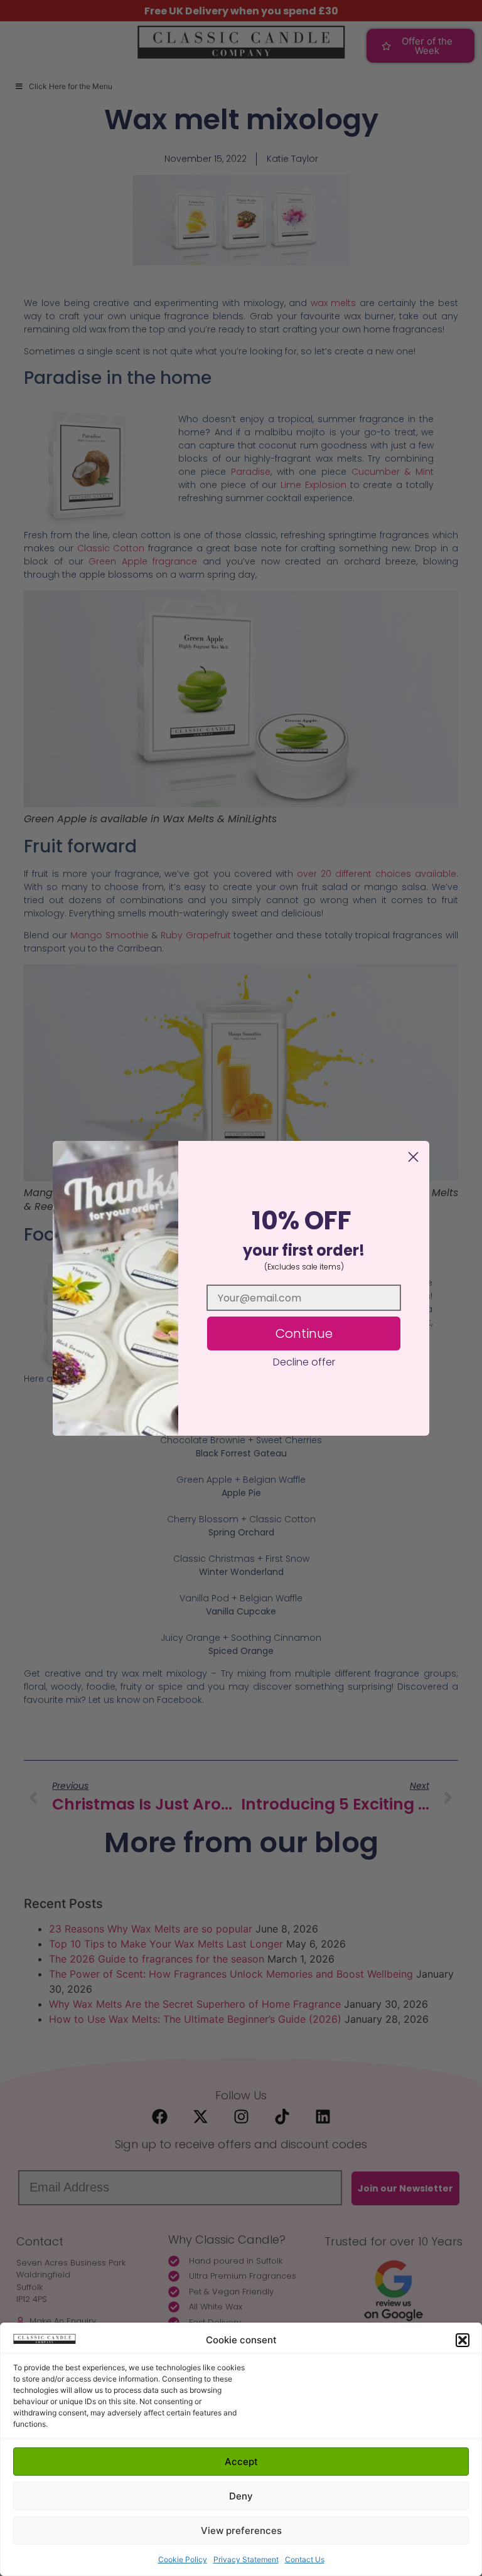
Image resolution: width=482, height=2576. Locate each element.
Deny (241, 2496)
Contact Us (305, 2559)
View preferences (241, 2531)
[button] (463, 2340)
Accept (241, 2462)
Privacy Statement (246, 2559)
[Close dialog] (413, 1157)
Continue (304, 1333)
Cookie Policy (183, 2559)
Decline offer (304, 1362)
